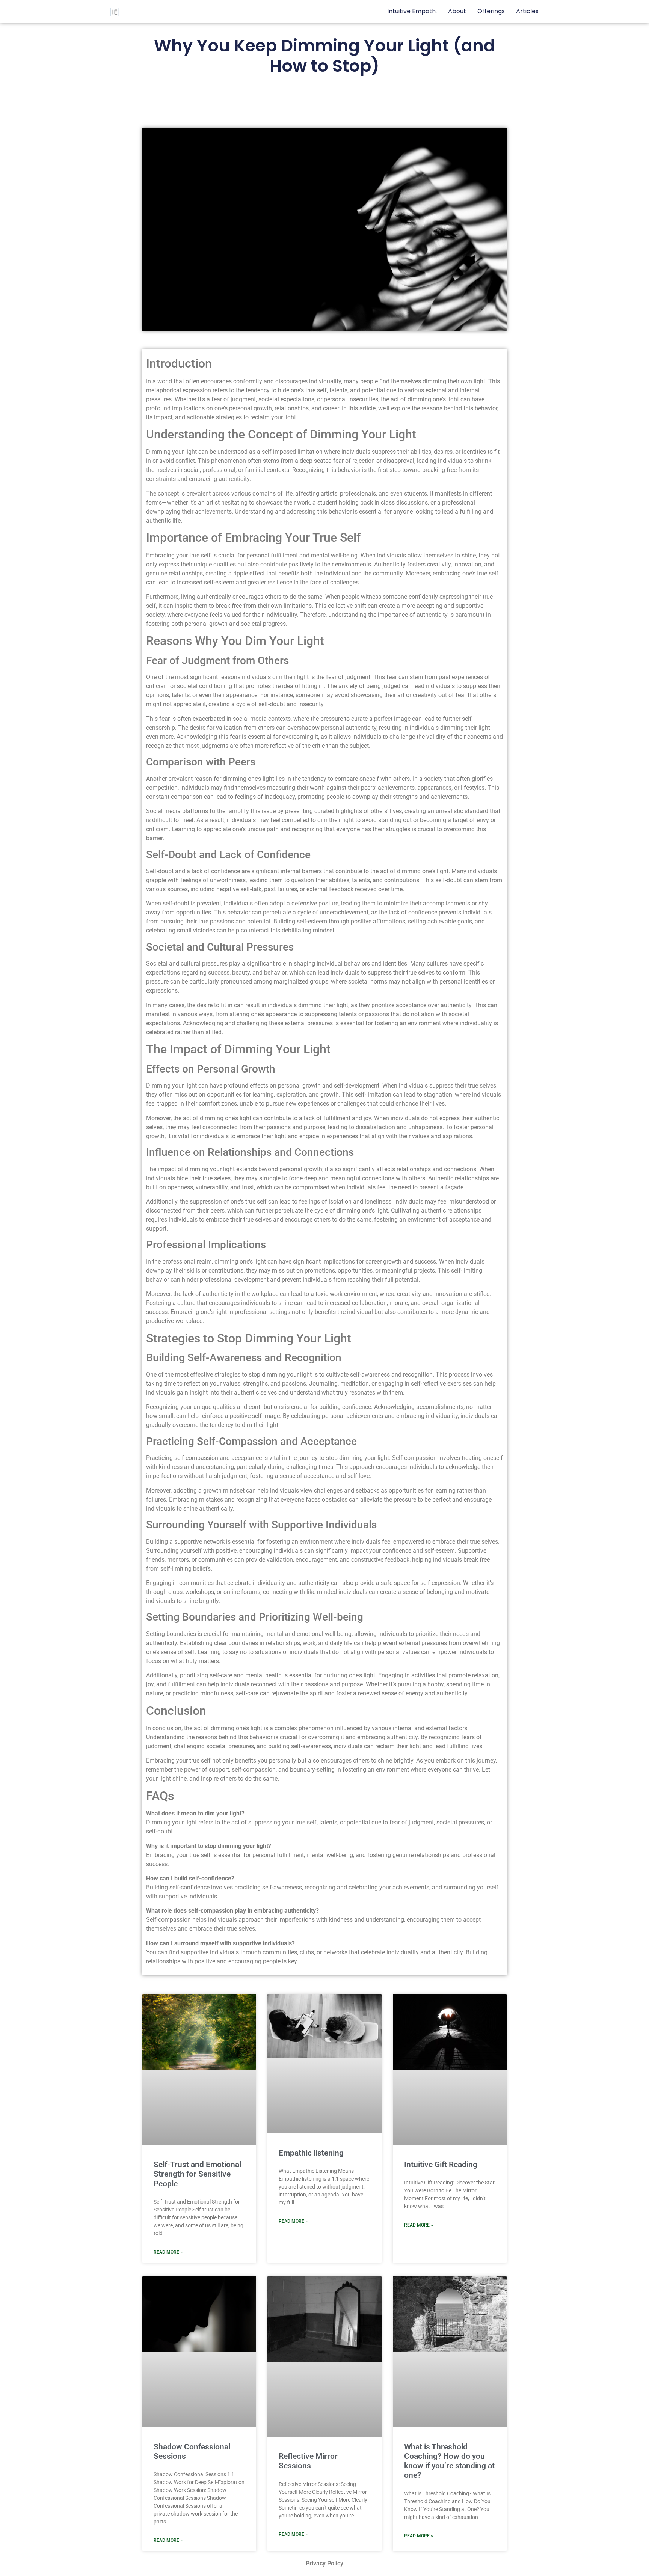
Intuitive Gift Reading (441, 2165)
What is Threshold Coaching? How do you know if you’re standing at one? (449, 2461)
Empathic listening (311, 2153)
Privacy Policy (324, 2563)
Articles (527, 11)
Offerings (491, 11)
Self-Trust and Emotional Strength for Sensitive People (197, 2174)
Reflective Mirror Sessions (308, 2461)
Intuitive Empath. (412, 11)
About (457, 11)
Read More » (168, 2252)
